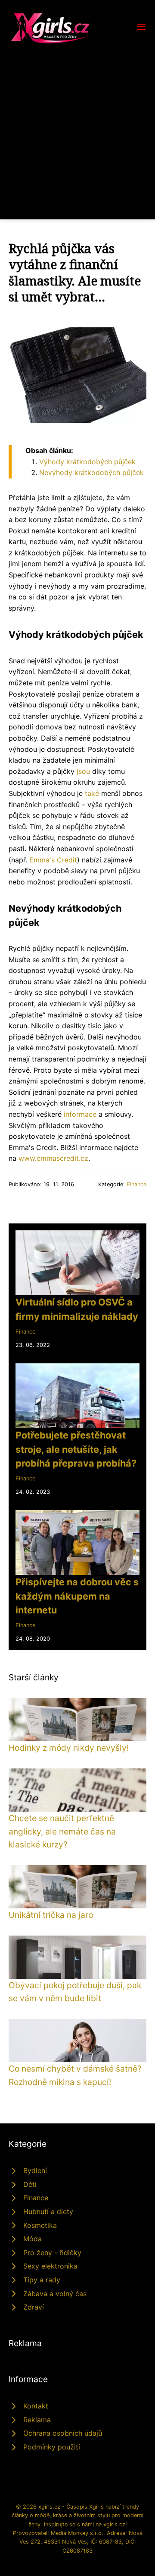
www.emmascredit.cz (53, 1158)
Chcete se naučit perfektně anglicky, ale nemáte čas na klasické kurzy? (62, 1831)
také (92, 793)
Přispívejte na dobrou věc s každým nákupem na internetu (77, 1596)
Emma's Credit (53, 860)
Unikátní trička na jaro (51, 1915)
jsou (83, 771)
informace (80, 1114)
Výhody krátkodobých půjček (87, 462)
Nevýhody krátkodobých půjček (91, 472)
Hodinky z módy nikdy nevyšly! (69, 1748)
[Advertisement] (77, 127)
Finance (136, 1184)
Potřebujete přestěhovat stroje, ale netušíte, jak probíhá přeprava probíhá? (76, 1449)
